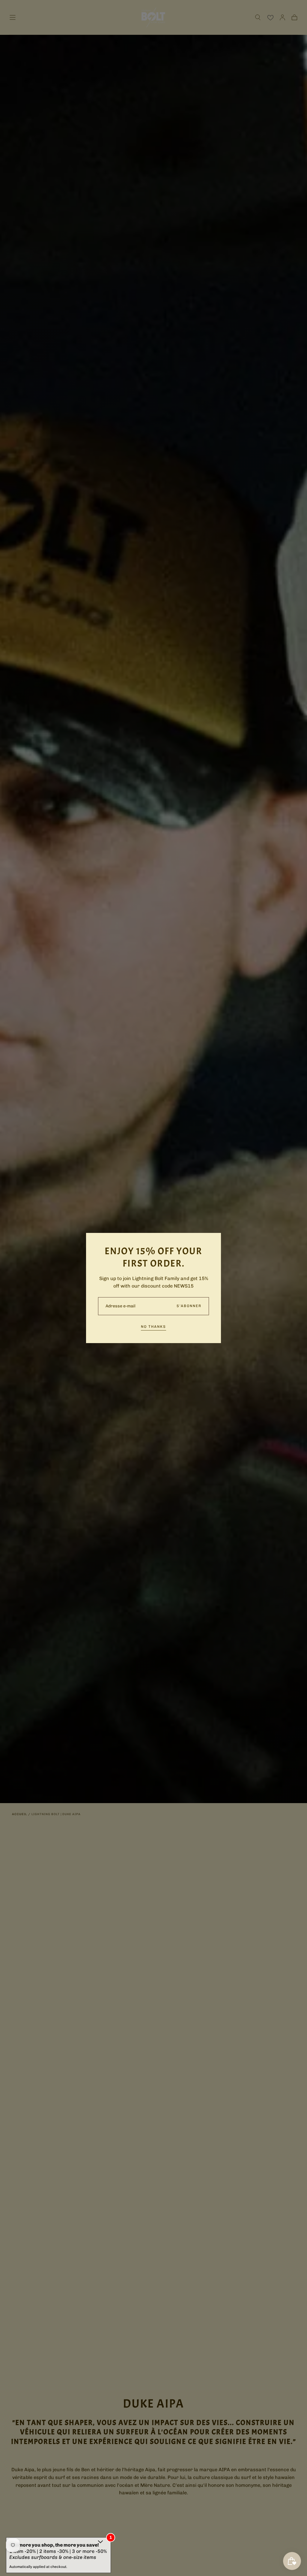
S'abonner (189, 1306)
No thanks (153, 1327)
